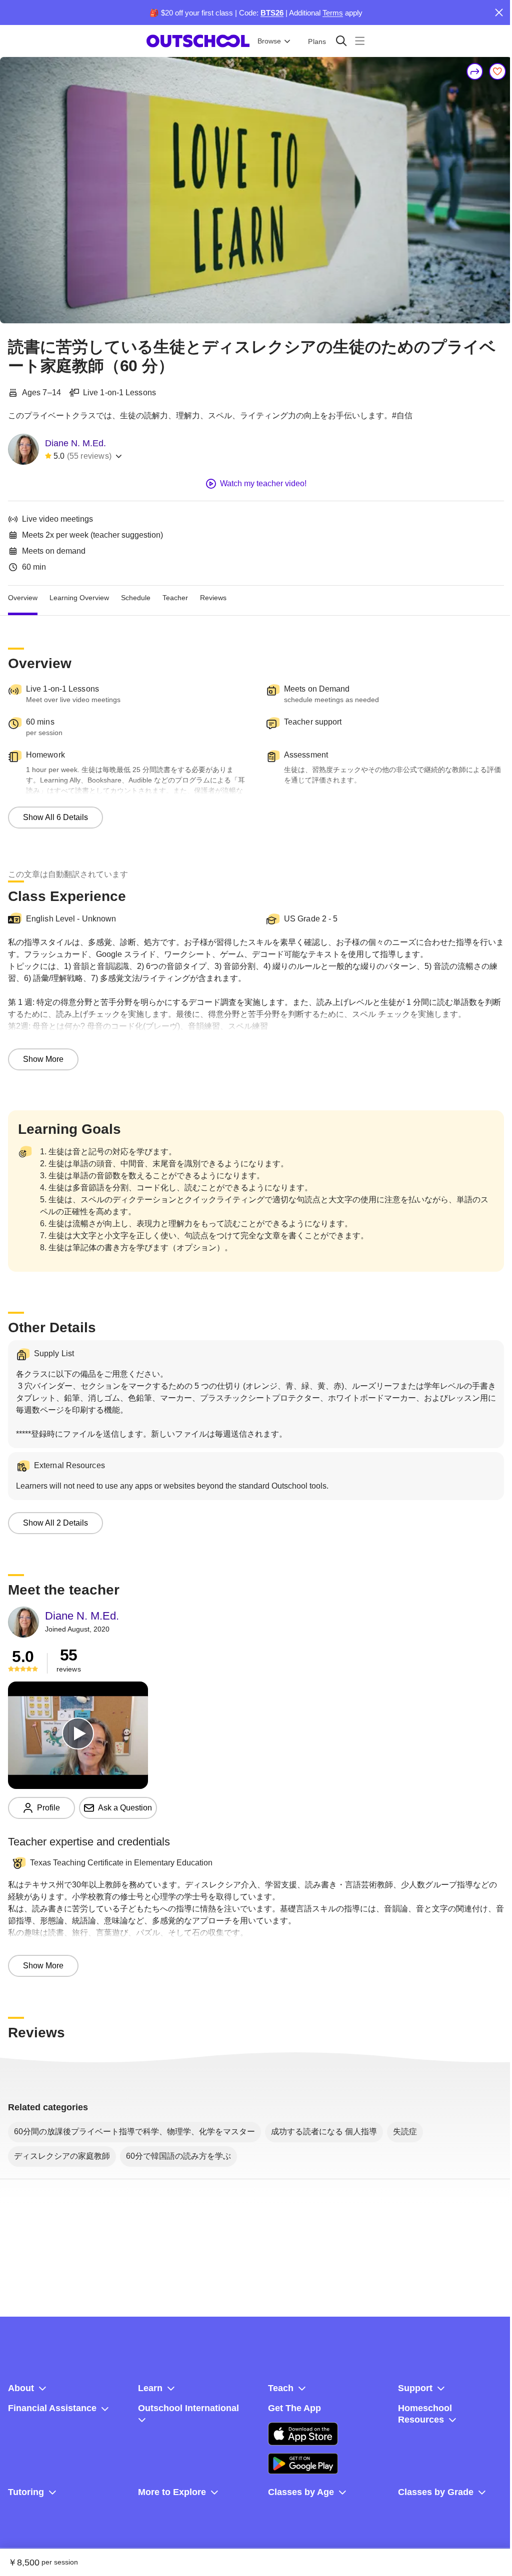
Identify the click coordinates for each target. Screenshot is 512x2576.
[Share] (475, 71)
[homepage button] (198, 41)
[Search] (341, 41)
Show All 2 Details (55, 1523)
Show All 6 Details (55, 817)
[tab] (23, 598)
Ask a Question (125, 1808)
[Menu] (360, 41)
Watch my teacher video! (263, 483)
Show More (43, 1059)
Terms (333, 13)
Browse (269, 41)
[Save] (497, 71)
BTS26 (272, 13)
